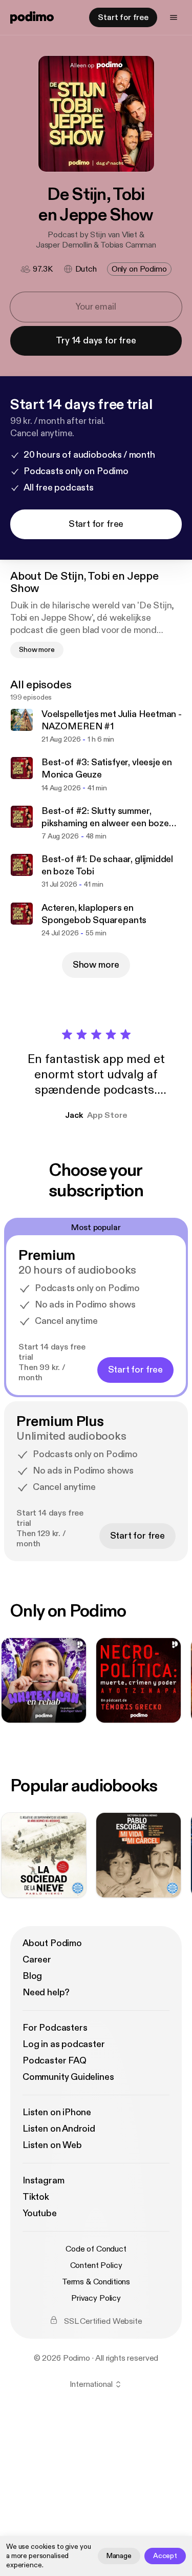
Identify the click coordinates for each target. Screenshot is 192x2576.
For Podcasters (55, 2028)
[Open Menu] (174, 17)
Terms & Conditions (96, 2282)
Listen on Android (59, 2129)
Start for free (123, 17)
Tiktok (36, 2197)
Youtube (40, 2213)
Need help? (46, 1992)
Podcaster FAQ (55, 2061)
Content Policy (96, 2265)
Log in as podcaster (64, 2044)
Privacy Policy (96, 2298)
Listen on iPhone (57, 2112)
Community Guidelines (68, 2077)
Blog (32, 1976)
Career (37, 1960)
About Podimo (52, 1943)
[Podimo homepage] (32, 17)
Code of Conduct (96, 2249)
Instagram (43, 2181)
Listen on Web (52, 2145)
